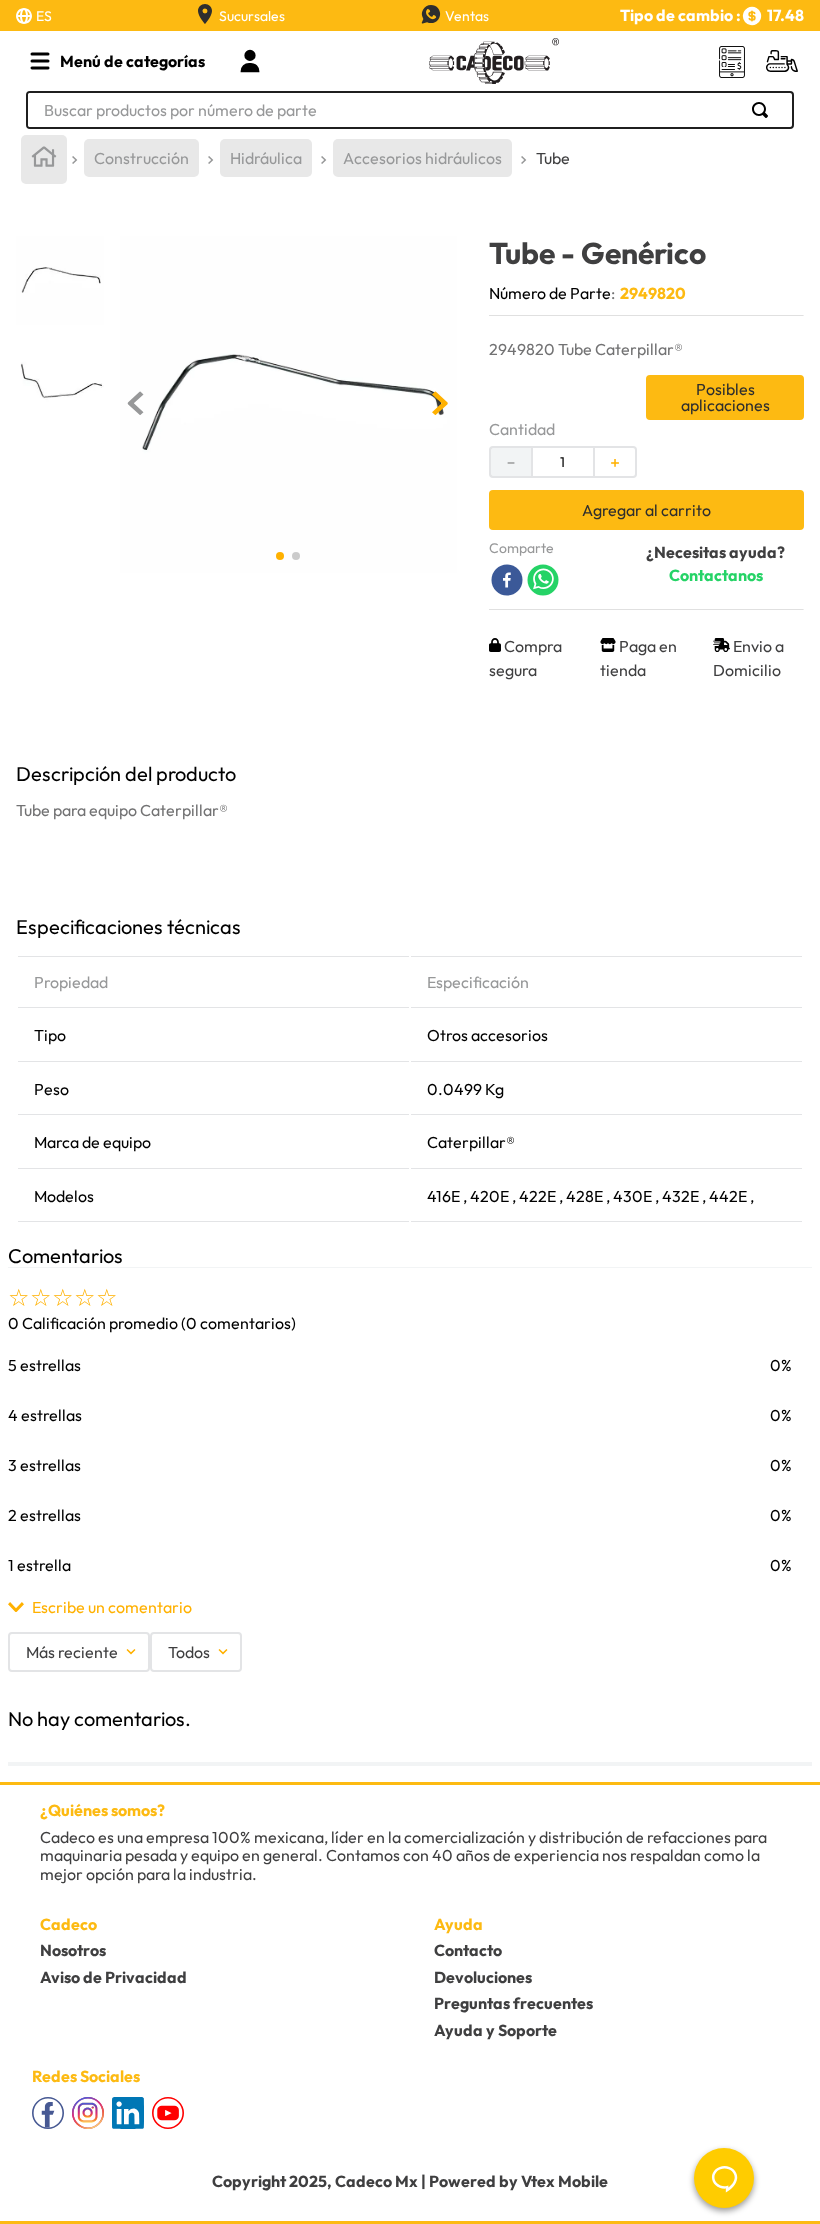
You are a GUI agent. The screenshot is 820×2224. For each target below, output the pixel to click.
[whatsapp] (543, 581)
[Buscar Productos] (764, 110)
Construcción (141, 158)
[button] (410, 1607)
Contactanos (716, 575)
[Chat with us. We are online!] (724, 2178)
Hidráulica (266, 158)
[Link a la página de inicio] (44, 159)
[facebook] (507, 581)
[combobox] (410, 110)
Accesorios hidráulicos (422, 158)
